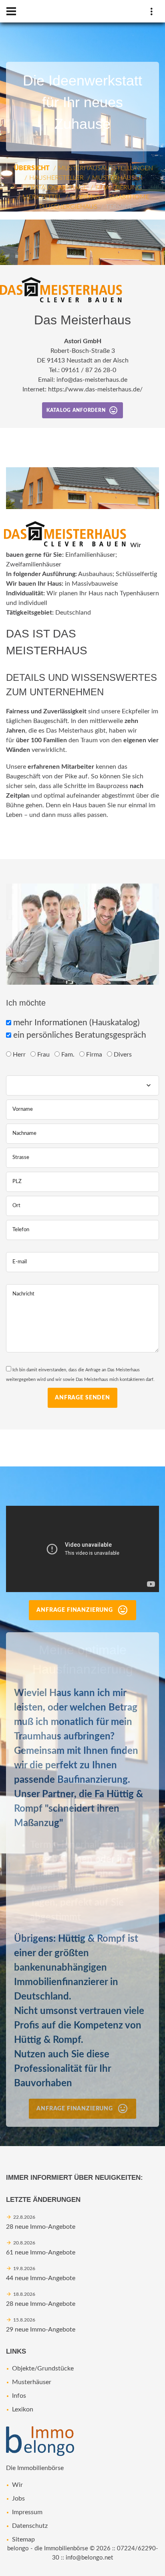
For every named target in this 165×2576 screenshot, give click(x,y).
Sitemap (23, 2539)
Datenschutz (30, 2526)
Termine (119, 207)
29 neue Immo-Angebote (41, 2330)
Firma (95, 1055)
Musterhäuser (117, 178)
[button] (158, 227)
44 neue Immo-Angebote (41, 2278)
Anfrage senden (82, 1398)
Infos (19, 2396)
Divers (124, 1055)
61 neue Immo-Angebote (41, 2252)
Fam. (69, 1055)
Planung (85, 197)
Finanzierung (119, 187)
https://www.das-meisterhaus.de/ (95, 389)
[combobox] (82, 1085)
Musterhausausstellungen (106, 168)
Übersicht (32, 168)
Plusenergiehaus (68, 207)
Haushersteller (56, 178)
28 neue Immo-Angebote (41, 2227)
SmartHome (129, 197)
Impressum (27, 2512)
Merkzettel (42, 197)
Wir (17, 2485)
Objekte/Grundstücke (43, 2368)
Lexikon (23, 2409)
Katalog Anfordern (76, 410)
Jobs (18, 2499)
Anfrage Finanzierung (75, 1610)
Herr (20, 1055)
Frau (44, 1055)
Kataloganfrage (59, 187)
